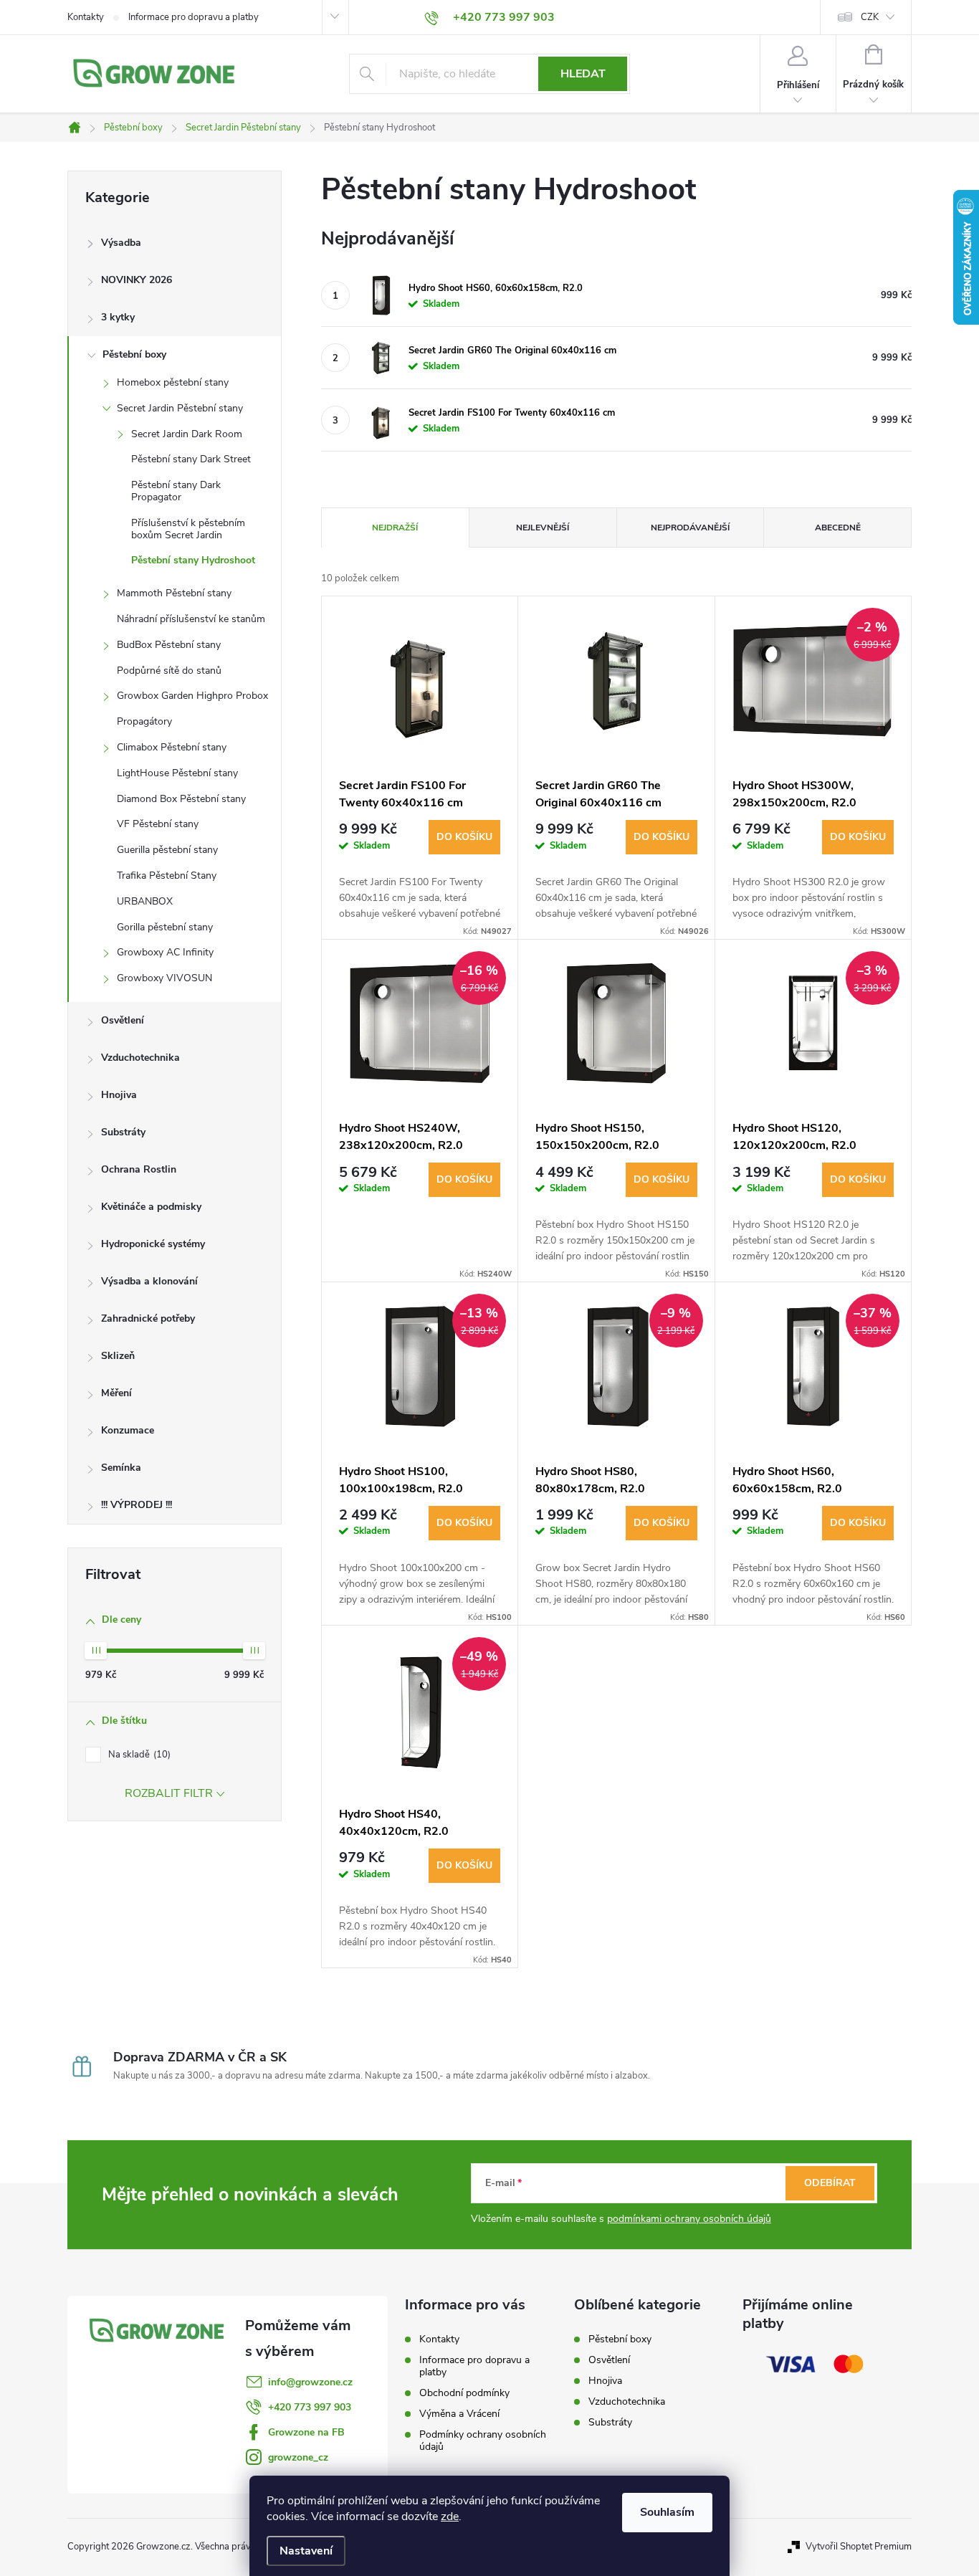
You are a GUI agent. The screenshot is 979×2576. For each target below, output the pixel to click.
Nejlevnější (543, 528)
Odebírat (830, 2183)
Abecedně (838, 528)
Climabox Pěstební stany (172, 747)
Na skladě (138, 1755)
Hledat (583, 74)
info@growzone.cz (310, 2382)
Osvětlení (123, 1020)
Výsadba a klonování (149, 1281)
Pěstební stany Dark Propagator (176, 491)
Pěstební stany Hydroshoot (193, 560)
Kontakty (86, 17)
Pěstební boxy (134, 354)
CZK (870, 17)
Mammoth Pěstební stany (174, 593)
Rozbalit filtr (169, 1793)
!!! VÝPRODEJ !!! (137, 1505)
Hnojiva (119, 1095)
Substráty (123, 1132)
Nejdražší (395, 528)
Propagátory (144, 721)
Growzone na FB (306, 2432)
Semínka (121, 1468)
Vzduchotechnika (140, 1058)
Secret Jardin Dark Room (187, 434)
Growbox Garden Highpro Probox (192, 696)
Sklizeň (118, 1356)
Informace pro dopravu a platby (194, 17)
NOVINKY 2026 (137, 280)
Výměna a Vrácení (459, 2414)
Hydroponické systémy (153, 1244)
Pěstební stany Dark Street (191, 459)
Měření (116, 1393)
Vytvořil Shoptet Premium (859, 2547)
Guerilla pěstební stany (167, 850)
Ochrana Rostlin (139, 1169)
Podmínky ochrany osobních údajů (483, 2441)
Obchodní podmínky (464, 2393)
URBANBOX (145, 901)
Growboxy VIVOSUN (164, 978)
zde (450, 2517)
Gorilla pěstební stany (165, 927)
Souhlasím (667, 2512)
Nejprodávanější (690, 528)
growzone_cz (298, 2457)
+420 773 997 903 (310, 2407)
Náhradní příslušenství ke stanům (191, 619)
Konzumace (128, 1430)
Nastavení (306, 2551)
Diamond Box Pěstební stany (181, 799)
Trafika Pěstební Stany (167, 876)
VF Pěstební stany (158, 824)
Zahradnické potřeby (148, 1318)
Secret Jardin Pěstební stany (180, 408)
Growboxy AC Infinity (165, 952)
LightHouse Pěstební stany (177, 773)
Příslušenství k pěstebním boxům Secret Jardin (188, 529)
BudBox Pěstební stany (169, 645)
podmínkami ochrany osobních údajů (689, 2219)
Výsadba (121, 243)
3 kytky (118, 317)
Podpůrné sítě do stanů (169, 671)
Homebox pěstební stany (173, 382)
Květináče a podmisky (151, 1207)
